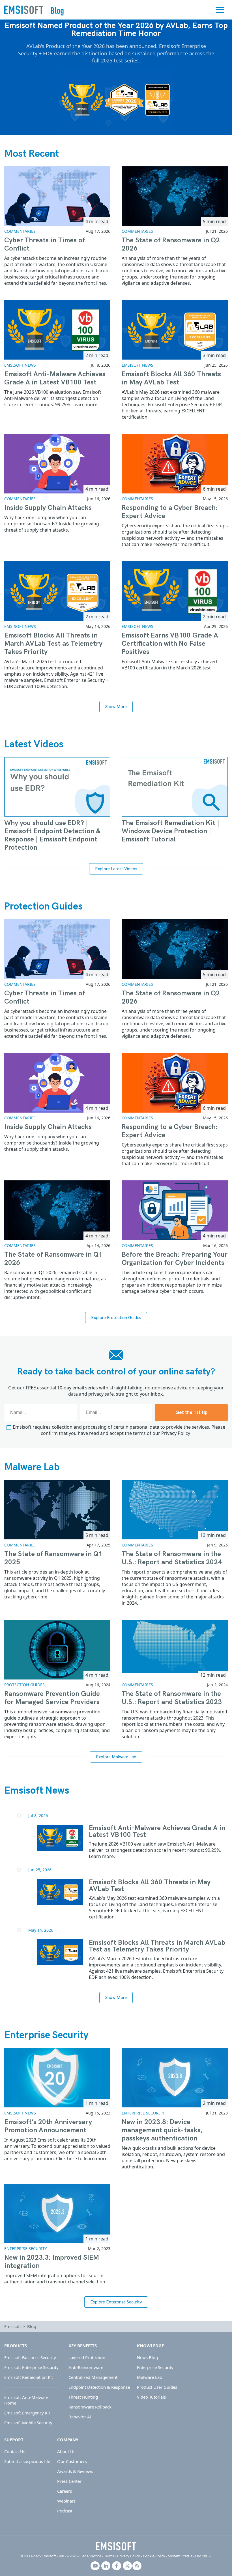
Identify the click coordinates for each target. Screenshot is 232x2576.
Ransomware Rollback (90, 2407)
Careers (65, 2491)
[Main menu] (220, 10)
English (201, 2556)
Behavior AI (80, 2417)
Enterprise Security (46, 2035)
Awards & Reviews (75, 2471)
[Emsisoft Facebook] (117, 2566)
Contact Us (15, 2451)
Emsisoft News (20, 365)
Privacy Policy (176, 1433)
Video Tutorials (151, 2397)
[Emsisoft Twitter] (127, 2566)
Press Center (69, 2481)
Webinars (66, 2501)
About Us (66, 2451)
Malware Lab (32, 1467)
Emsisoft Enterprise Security (31, 2367)
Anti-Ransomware (86, 2367)
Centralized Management (93, 2377)
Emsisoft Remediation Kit (29, 2377)
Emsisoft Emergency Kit (27, 2413)
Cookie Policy (154, 2556)
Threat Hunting (83, 2397)
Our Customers (72, 2461)
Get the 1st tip (192, 1413)
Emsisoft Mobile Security (28, 2423)
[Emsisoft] (116, 2546)
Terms (109, 2556)
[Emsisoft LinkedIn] (106, 2566)
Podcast (65, 2511)
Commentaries (20, 231)
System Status (180, 2556)
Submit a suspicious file (27, 2461)
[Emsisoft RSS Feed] (137, 2566)
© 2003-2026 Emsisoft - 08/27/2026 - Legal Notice (61, 2556)
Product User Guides (157, 2387)
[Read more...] (60, 1838)
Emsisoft (24, 10)
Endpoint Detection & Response (99, 2387)
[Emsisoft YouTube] (95, 2566)
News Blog (147, 2357)
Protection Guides (43, 906)
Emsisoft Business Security (30, 2357)
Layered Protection (87, 2357)
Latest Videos (34, 744)
